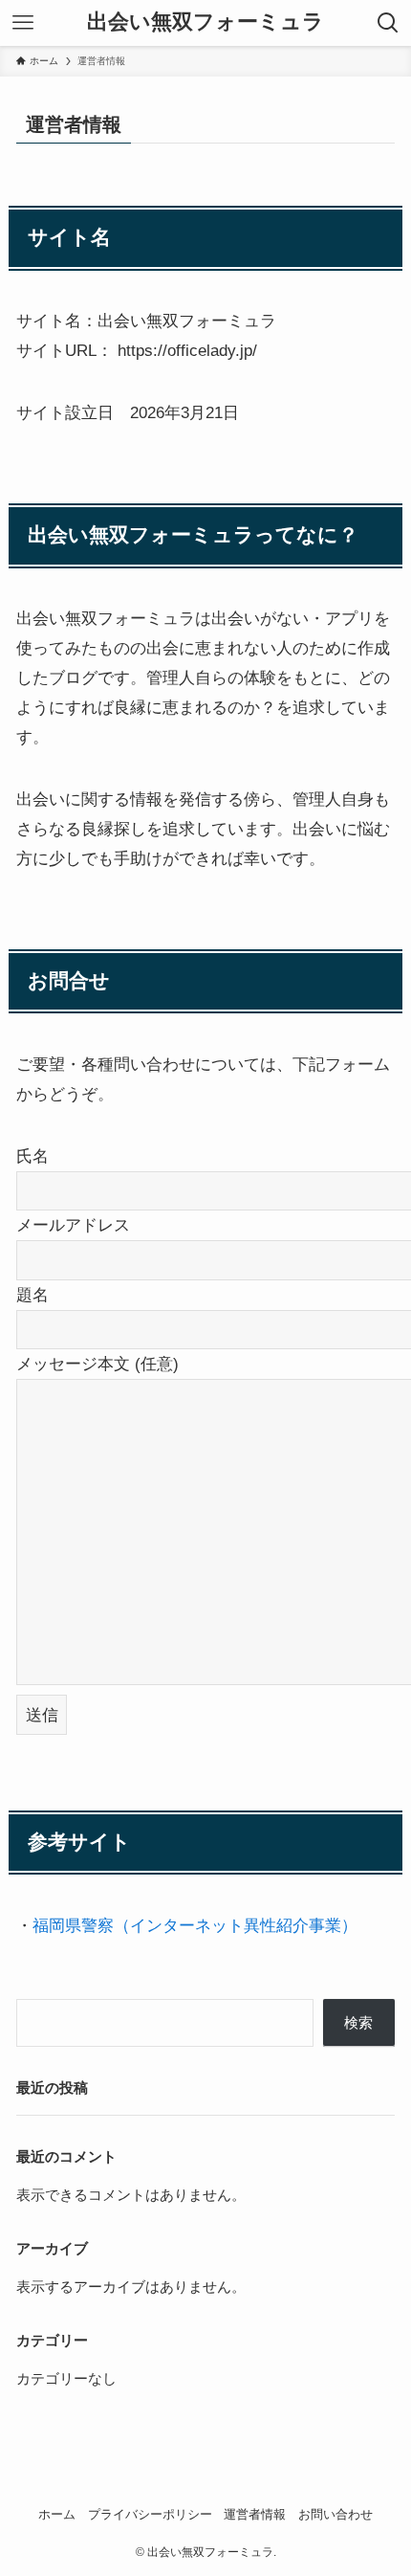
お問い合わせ (335, 2514)
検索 (358, 2022)
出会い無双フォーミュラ (205, 23)
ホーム (57, 2514)
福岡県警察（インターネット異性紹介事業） (195, 1925)
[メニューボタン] (23, 23)
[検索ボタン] (388, 23)
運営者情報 (255, 2514)
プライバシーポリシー (150, 2514)
